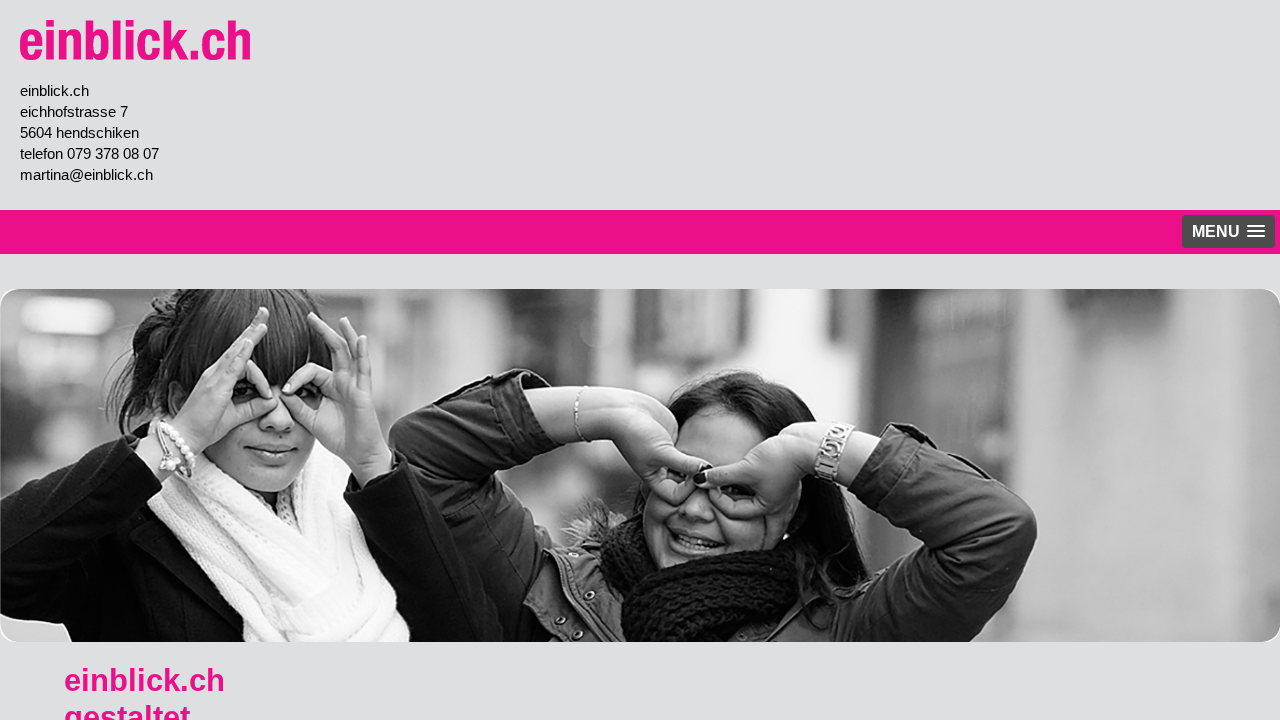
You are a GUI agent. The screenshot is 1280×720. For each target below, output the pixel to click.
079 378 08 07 (113, 153)
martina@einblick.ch (86, 174)
